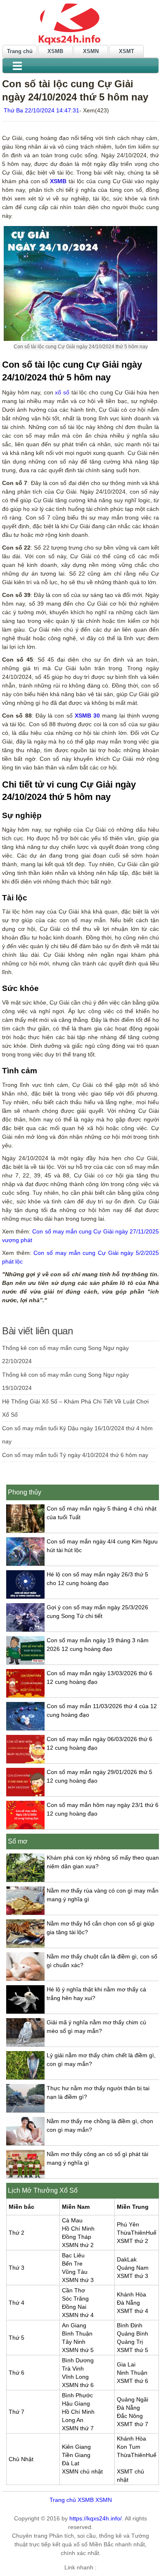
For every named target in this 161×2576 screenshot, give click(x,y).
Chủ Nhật (21, 2459)
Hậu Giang (76, 2403)
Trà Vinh (73, 2369)
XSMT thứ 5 (133, 2350)
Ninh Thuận (132, 2373)
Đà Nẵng (128, 2303)
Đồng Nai (74, 2307)
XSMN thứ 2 (78, 2245)
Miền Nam (76, 2207)
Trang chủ (20, 51)
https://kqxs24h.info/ (96, 2518)
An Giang (74, 2325)
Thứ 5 (17, 2338)
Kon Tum (129, 2447)
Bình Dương (78, 2360)
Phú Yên (128, 2224)
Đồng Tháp (77, 2237)
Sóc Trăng (75, 2299)
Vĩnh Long (75, 2377)
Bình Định (130, 2325)
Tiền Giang (76, 2455)
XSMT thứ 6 (133, 2381)
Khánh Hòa (131, 2294)
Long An (73, 2420)
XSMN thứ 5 (78, 2350)
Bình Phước (77, 2395)
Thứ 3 (17, 2268)
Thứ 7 (17, 2412)
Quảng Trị (130, 2342)
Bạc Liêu (73, 2255)
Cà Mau (72, 2220)
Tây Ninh (74, 2342)
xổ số (62, 392)
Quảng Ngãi (133, 2399)
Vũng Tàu (75, 2272)
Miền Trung (133, 2207)
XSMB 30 (87, 716)
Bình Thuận (77, 2334)
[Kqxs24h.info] (80, 23)
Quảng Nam (133, 2268)
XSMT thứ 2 (133, 2241)
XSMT (127, 51)
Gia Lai (126, 2364)
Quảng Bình (133, 2334)
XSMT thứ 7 (133, 2424)
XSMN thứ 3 (78, 2280)
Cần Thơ (73, 2290)
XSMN (91, 51)
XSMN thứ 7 (78, 2428)
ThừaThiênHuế (137, 2233)
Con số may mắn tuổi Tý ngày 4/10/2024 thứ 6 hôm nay (75, 1455)
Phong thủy (25, 1492)
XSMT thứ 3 (133, 2276)
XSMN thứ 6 (78, 2385)
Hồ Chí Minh (78, 2229)
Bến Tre (72, 2264)
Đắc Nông (130, 2416)
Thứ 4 (17, 2303)
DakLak (127, 2259)
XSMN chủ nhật (82, 2471)
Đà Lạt (71, 2463)
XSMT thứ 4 (133, 2311)
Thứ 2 (17, 2233)
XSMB (55, 51)
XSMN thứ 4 (78, 2315)
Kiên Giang (76, 2447)
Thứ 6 (17, 2373)
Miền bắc (21, 2207)
